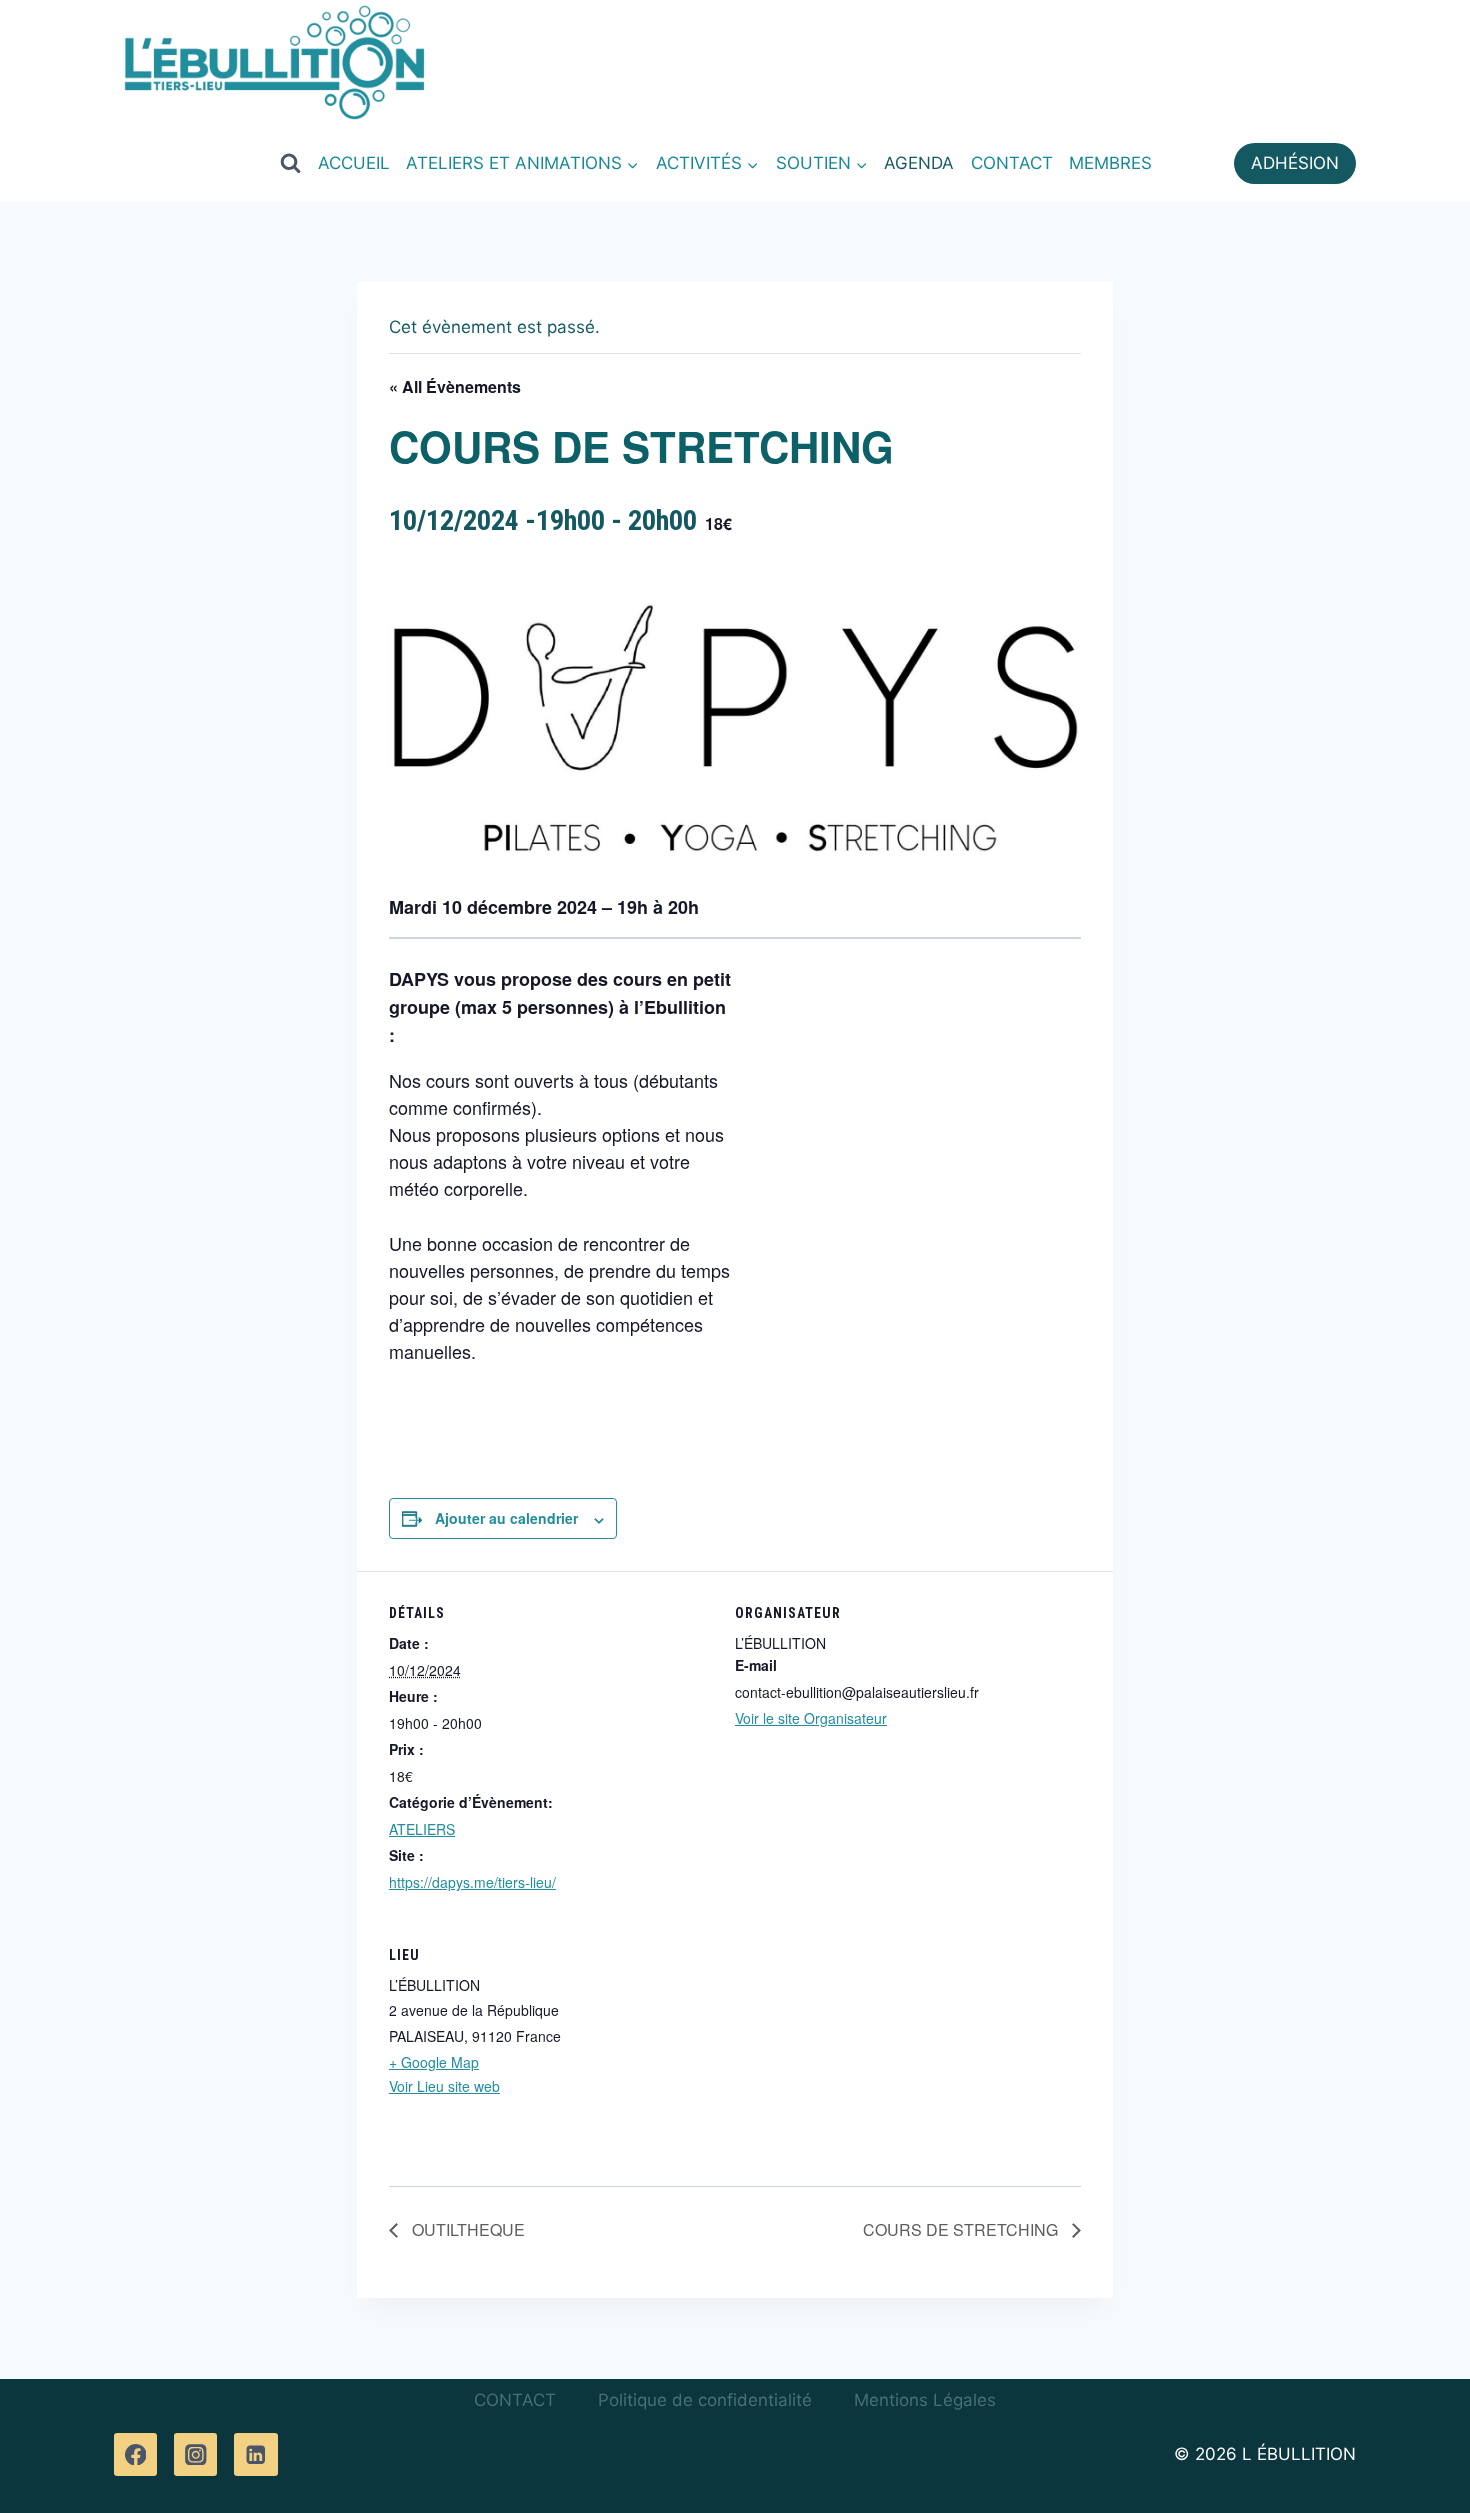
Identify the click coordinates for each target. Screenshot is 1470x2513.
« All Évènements (455, 386)
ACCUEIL (354, 163)
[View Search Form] (290, 163)
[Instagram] (195, 2454)
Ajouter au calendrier (506, 1518)
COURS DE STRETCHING (962, 2229)
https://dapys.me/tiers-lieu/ (472, 1882)
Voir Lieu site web (444, 2086)
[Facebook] (135, 2454)
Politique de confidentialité (705, 2400)
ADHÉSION (1295, 163)
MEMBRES (1110, 163)
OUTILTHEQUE (466, 2229)
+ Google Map (434, 2062)
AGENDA (919, 163)
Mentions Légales (925, 2400)
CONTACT (1012, 163)
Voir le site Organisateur (811, 1718)
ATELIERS (422, 1829)
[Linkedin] (255, 2454)
